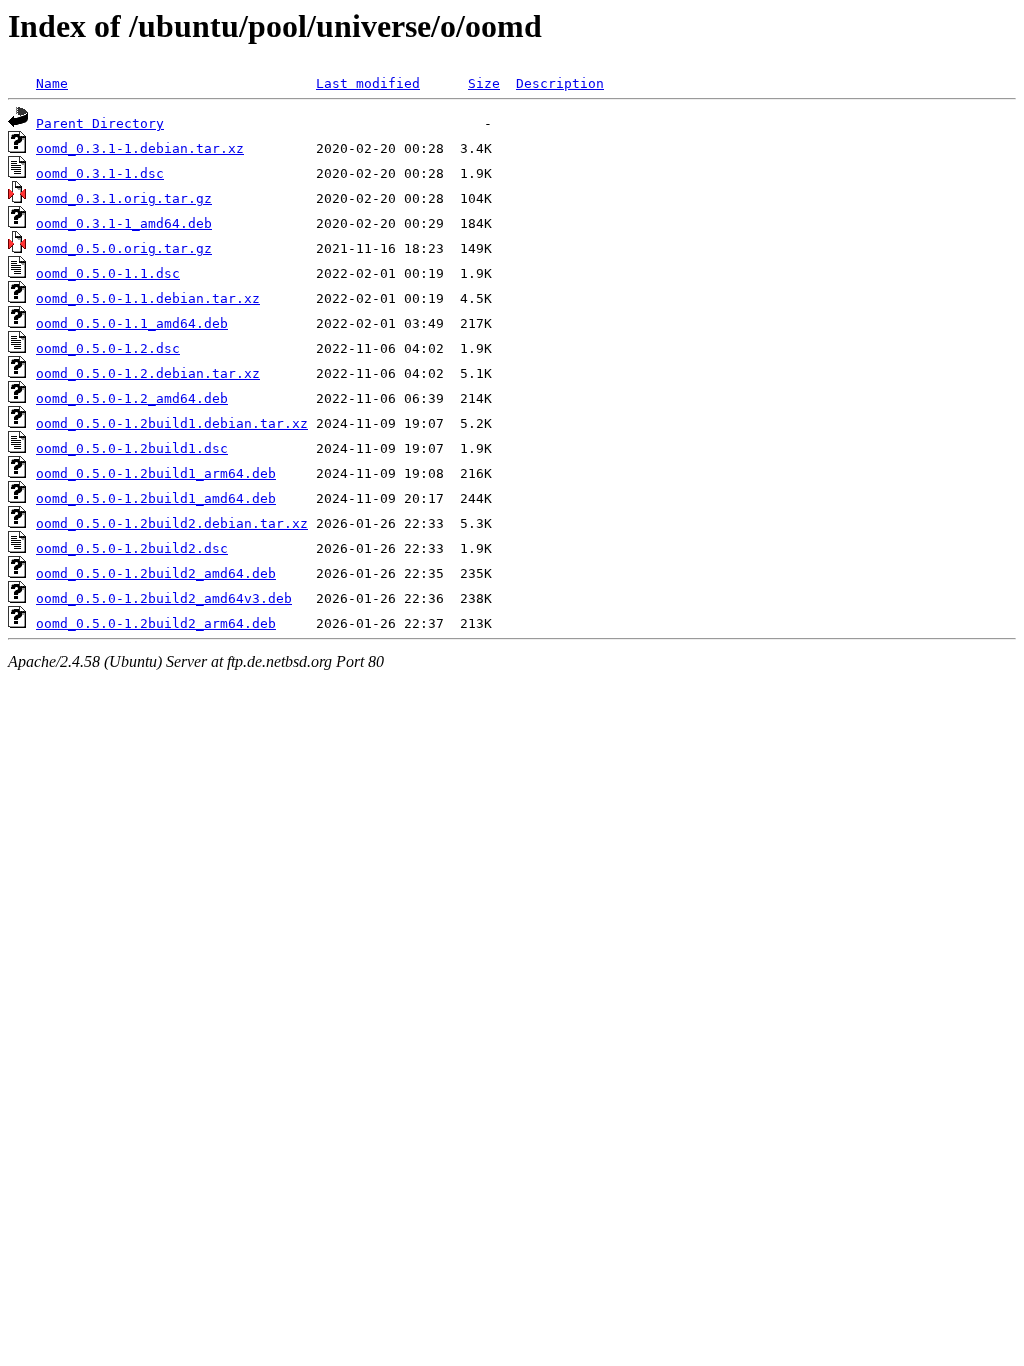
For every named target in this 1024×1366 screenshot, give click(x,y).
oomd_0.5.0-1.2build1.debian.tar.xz (172, 423)
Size (484, 83)
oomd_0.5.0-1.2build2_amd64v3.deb (164, 598)
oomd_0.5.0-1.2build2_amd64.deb (156, 573)
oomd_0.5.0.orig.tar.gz (124, 248)
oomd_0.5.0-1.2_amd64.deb (132, 398)
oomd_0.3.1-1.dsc (100, 173)
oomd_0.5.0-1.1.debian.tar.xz (148, 298)
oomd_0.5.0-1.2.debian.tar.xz (148, 373)
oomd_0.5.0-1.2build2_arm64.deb (156, 623)
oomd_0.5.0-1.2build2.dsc (132, 548)
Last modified (368, 83)
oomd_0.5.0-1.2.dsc (108, 348)
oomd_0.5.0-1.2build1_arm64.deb (156, 473)
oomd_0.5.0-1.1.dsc (108, 273)
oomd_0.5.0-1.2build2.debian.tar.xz (172, 523)
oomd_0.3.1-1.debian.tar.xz (140, 148)
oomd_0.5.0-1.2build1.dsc (132, 448)
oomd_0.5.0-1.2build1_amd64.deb (156, 498)
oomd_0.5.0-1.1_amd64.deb (132, 323)
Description (560, 83)
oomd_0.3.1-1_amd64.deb (124, 223)
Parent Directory (100, 123)
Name (52, 83)
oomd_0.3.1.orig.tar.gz (124, 198)
